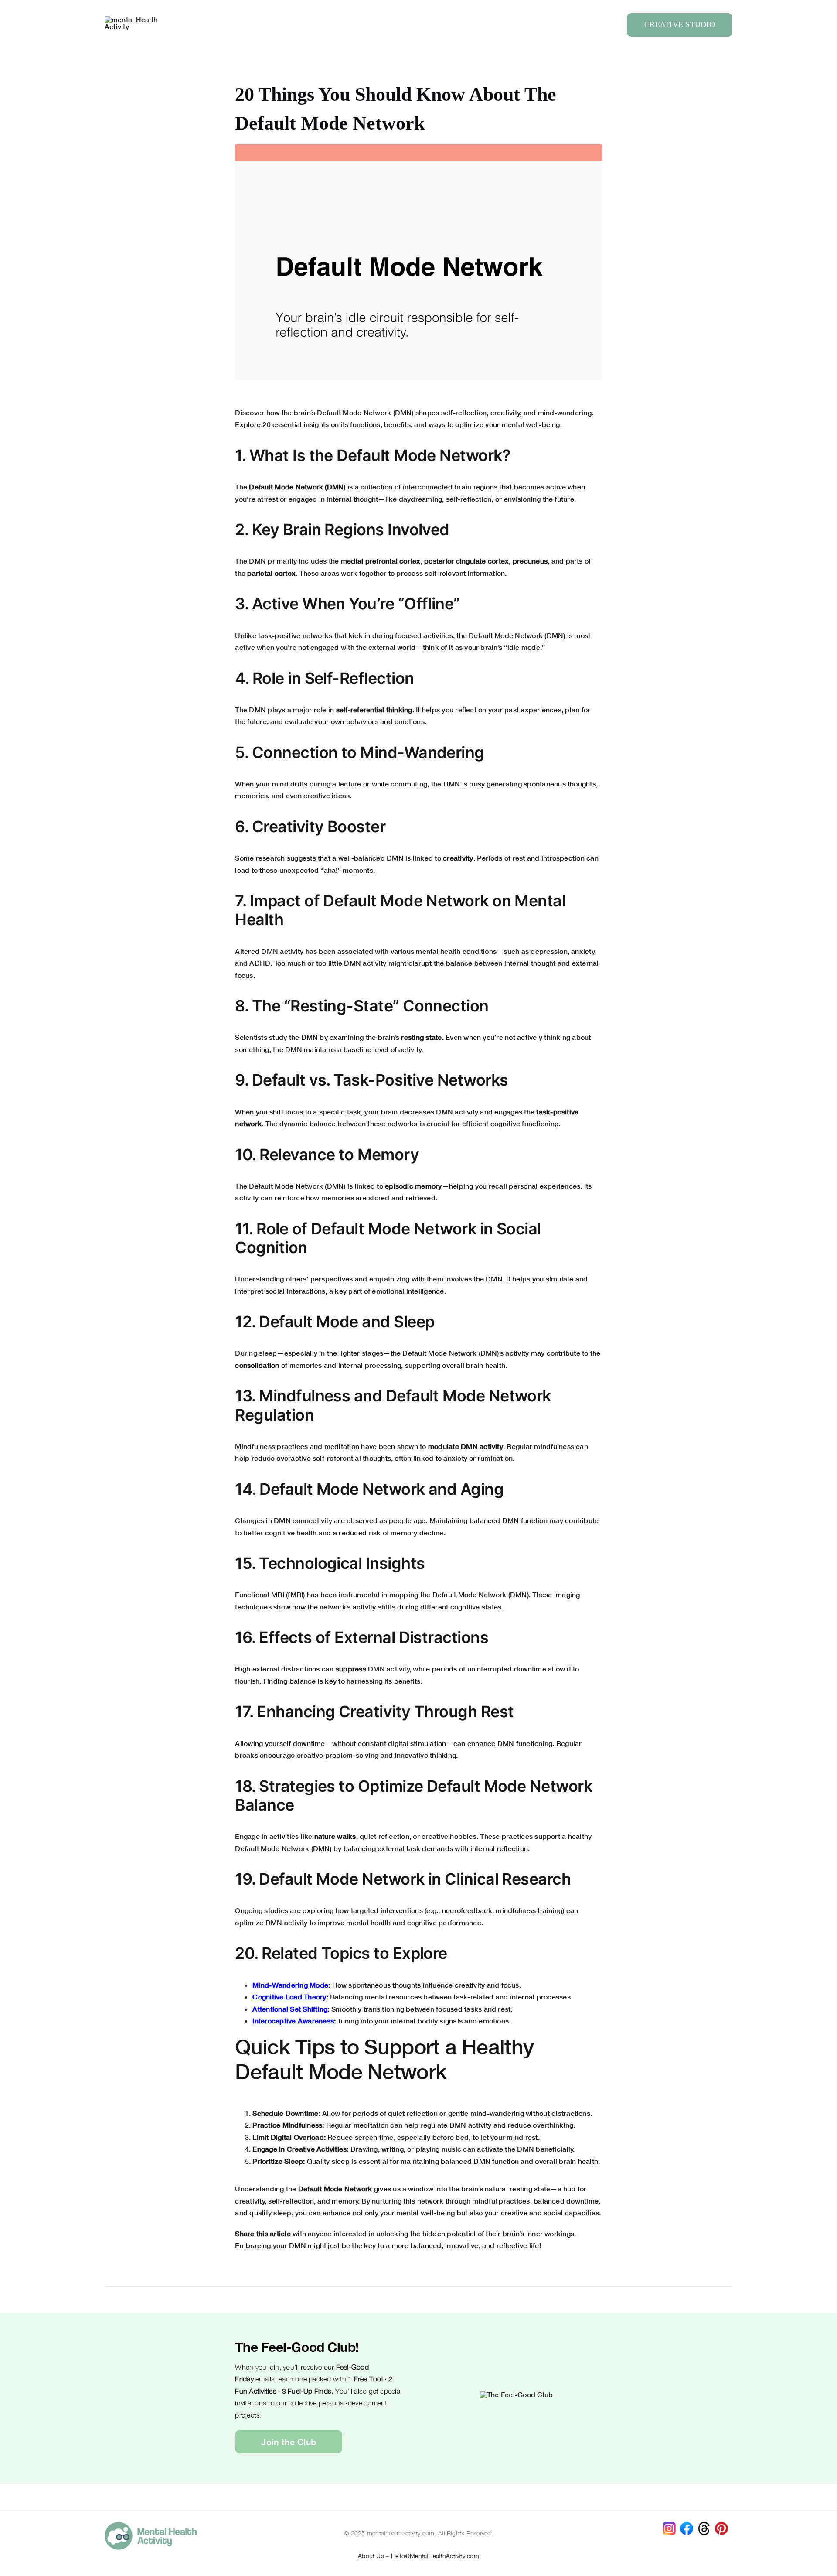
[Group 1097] (151, 2525)
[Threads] (704, 2525)
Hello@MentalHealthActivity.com (435, 2556)
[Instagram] (669, 2525)
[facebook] (687, 2525)
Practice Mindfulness (287, 2125)
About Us (371, 2556)
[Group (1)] (721, 2525)
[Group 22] (135, 19)
